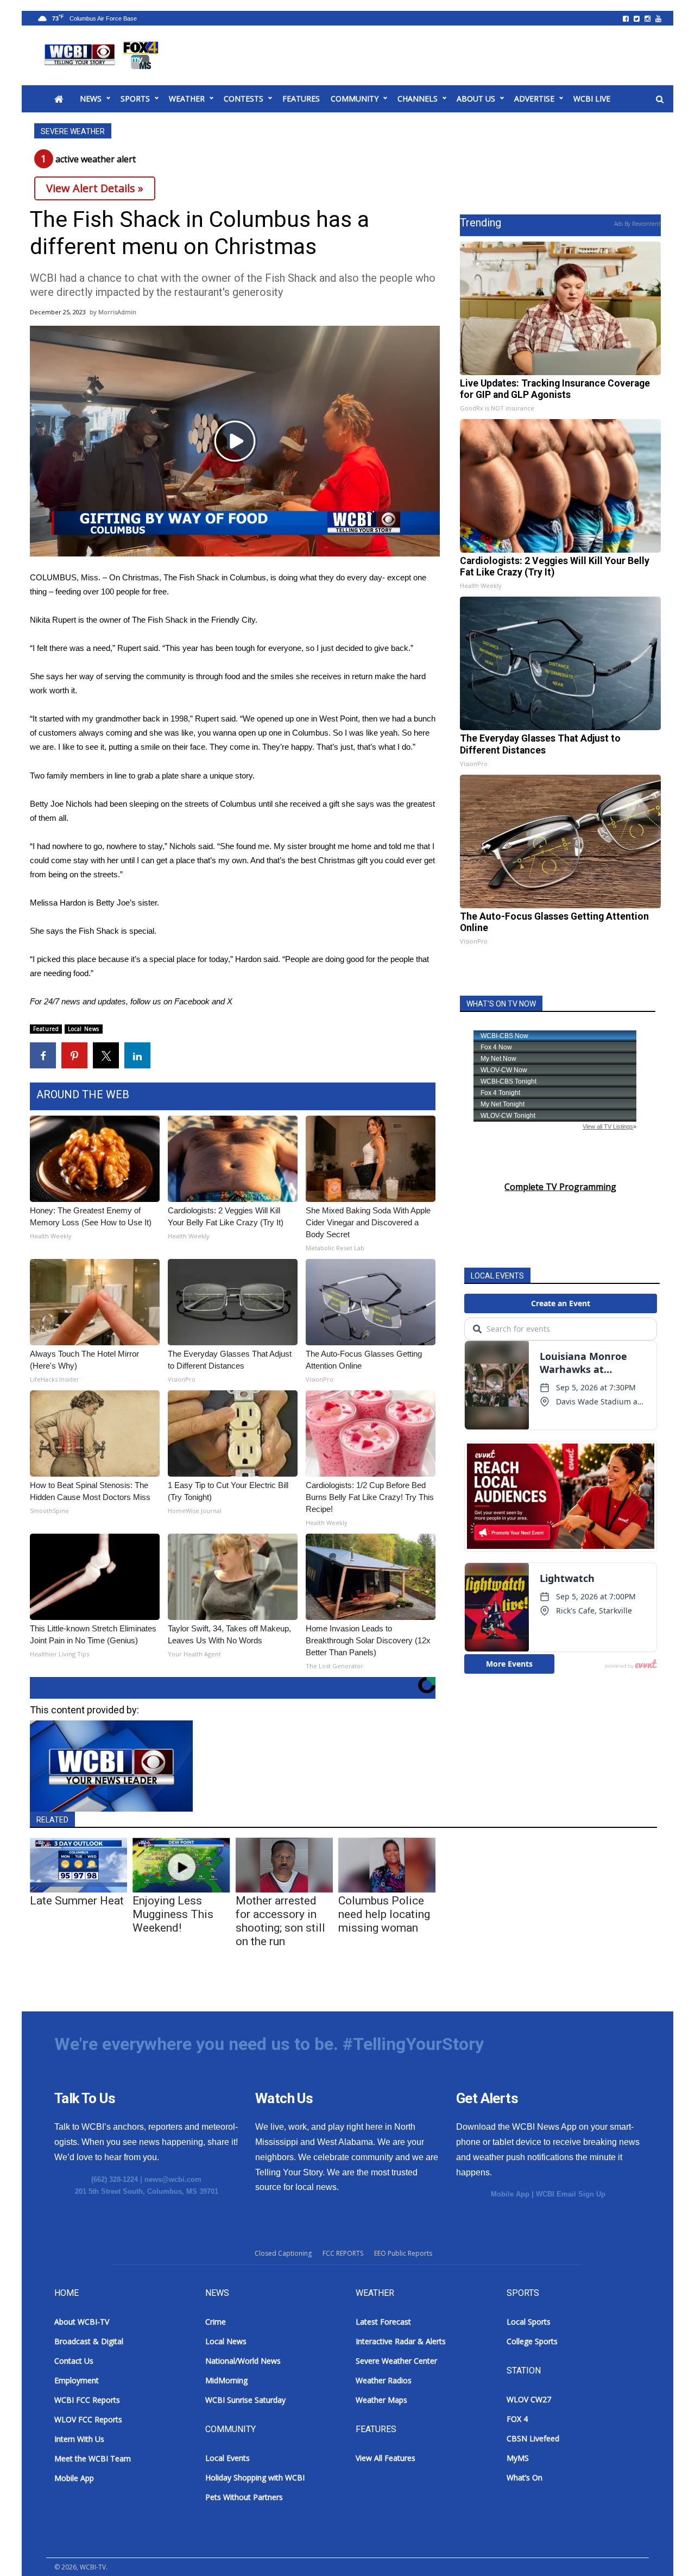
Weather (187, 99)
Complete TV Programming (560, 1187)
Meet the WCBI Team (93, 2458)
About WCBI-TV (82, 2322)
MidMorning (226, 2380)
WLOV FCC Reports (88, 2419)
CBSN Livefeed (533, 2438)
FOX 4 (517, 2419)
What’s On (525, 2477)
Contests (244, 99)
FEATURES (301, 99)
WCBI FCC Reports (87, 2400)
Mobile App (510, 2194)
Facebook (192, 1001)
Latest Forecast (383, 2322)
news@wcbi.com (173, 2179)
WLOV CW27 (529, 2399)
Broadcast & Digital (89, 2341)
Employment (77, 2380)
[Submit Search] (660, 99)
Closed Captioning (283, 2253)
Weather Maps (381, 2400)
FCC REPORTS (343, 2253)
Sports (135, 99)
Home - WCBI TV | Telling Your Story (103, 55)
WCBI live (592, 99)
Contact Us (74, 2361)
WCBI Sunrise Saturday (245, 2400)
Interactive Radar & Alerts (401, 2341)
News (91, 99)
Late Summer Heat (77, 1901)
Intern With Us (79, 2439)
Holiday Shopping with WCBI (255, 2477)
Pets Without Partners (244, 2497)
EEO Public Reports (403, 2253)
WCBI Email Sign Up (571, 2194)
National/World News (243, 2361)
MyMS (518, 2458)
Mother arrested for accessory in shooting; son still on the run (280, 1921)
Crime (216, 2322)
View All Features (386, 2458)
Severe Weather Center (396, 2361)
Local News (84, 1029)
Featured (46, 1029)
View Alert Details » (95, 188)
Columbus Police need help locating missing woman (384, 1914)
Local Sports (529, 2322)
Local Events (228, 2458)
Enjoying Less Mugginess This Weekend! (173, 1914)
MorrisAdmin (117, 312)
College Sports (532, 2341)
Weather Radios (384, 2380)
